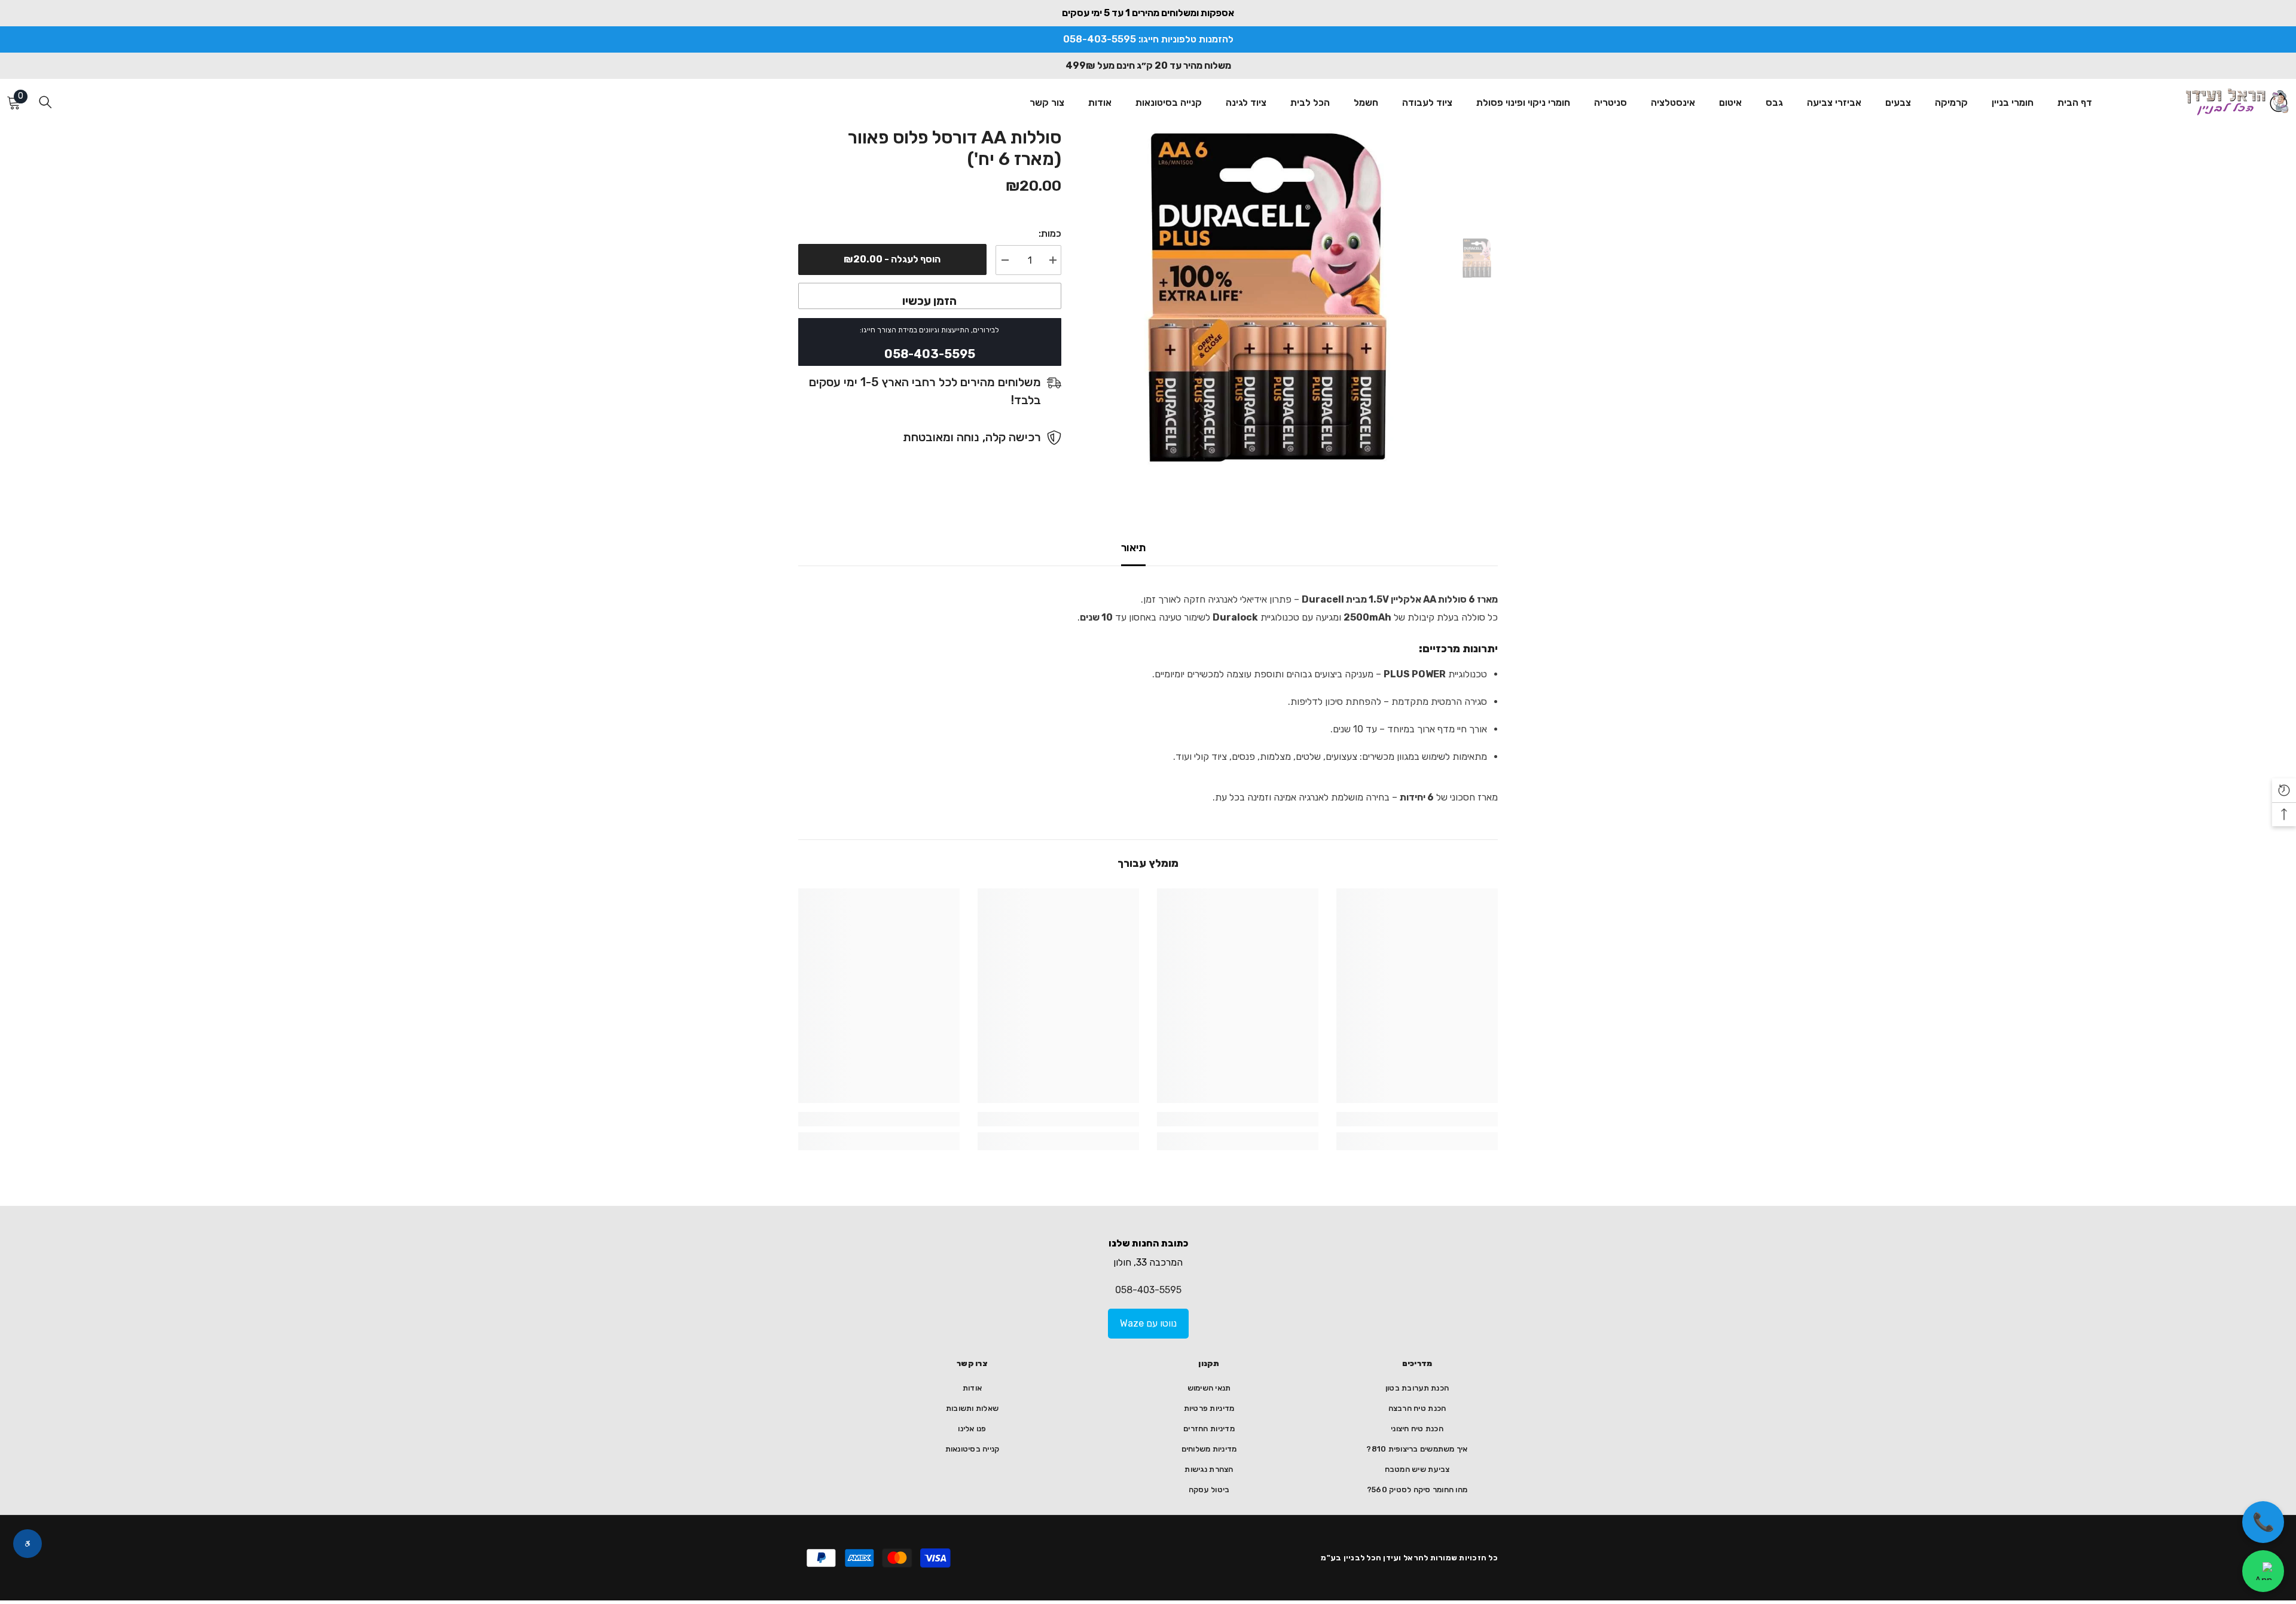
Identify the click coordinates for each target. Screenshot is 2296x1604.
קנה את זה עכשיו (930, 296)
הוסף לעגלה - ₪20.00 (892, 259)
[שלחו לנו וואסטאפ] (2263, 1571)
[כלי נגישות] (28, 1544)
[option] (1267, 297)
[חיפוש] (45, 102)
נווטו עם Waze (1148, 1323)
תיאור (1133, 548)
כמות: (1050, 233)
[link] (1417, 1119)
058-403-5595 (1148, 1290)
